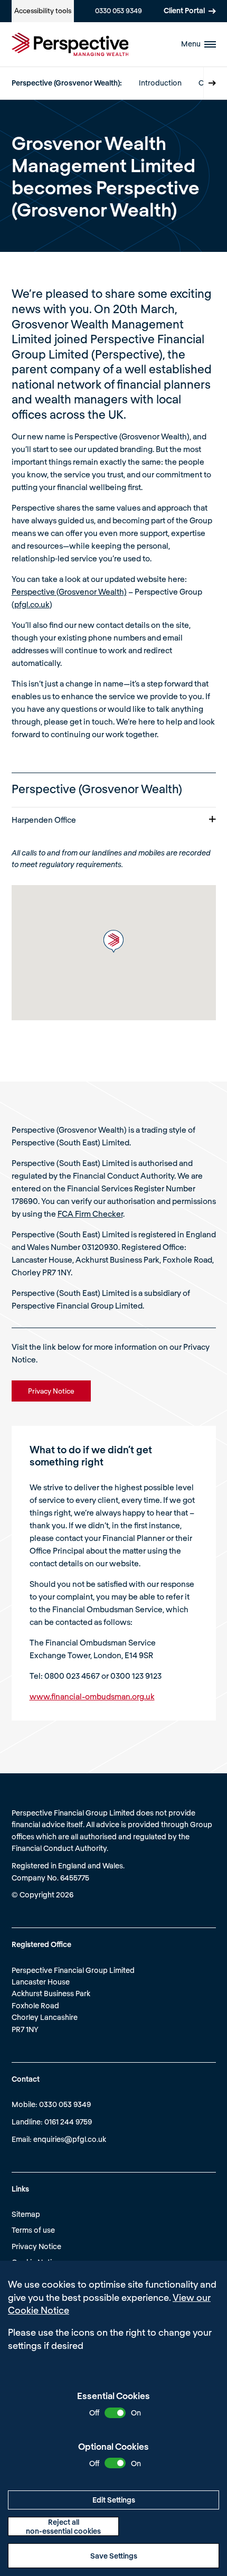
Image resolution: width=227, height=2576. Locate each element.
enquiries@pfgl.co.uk (70, 2139)
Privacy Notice (36, 2246)
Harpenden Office (44, 820)
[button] (113, 941)
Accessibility (43, 11)
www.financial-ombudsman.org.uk (92, 1696)
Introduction (160, 83)
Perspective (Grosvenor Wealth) (69, 591)
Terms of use (33, 2230)
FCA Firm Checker (90, 1214)
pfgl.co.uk (32, 604)
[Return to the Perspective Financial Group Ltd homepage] (70, 44)
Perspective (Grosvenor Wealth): (67, 83)
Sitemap (26, 2214)
